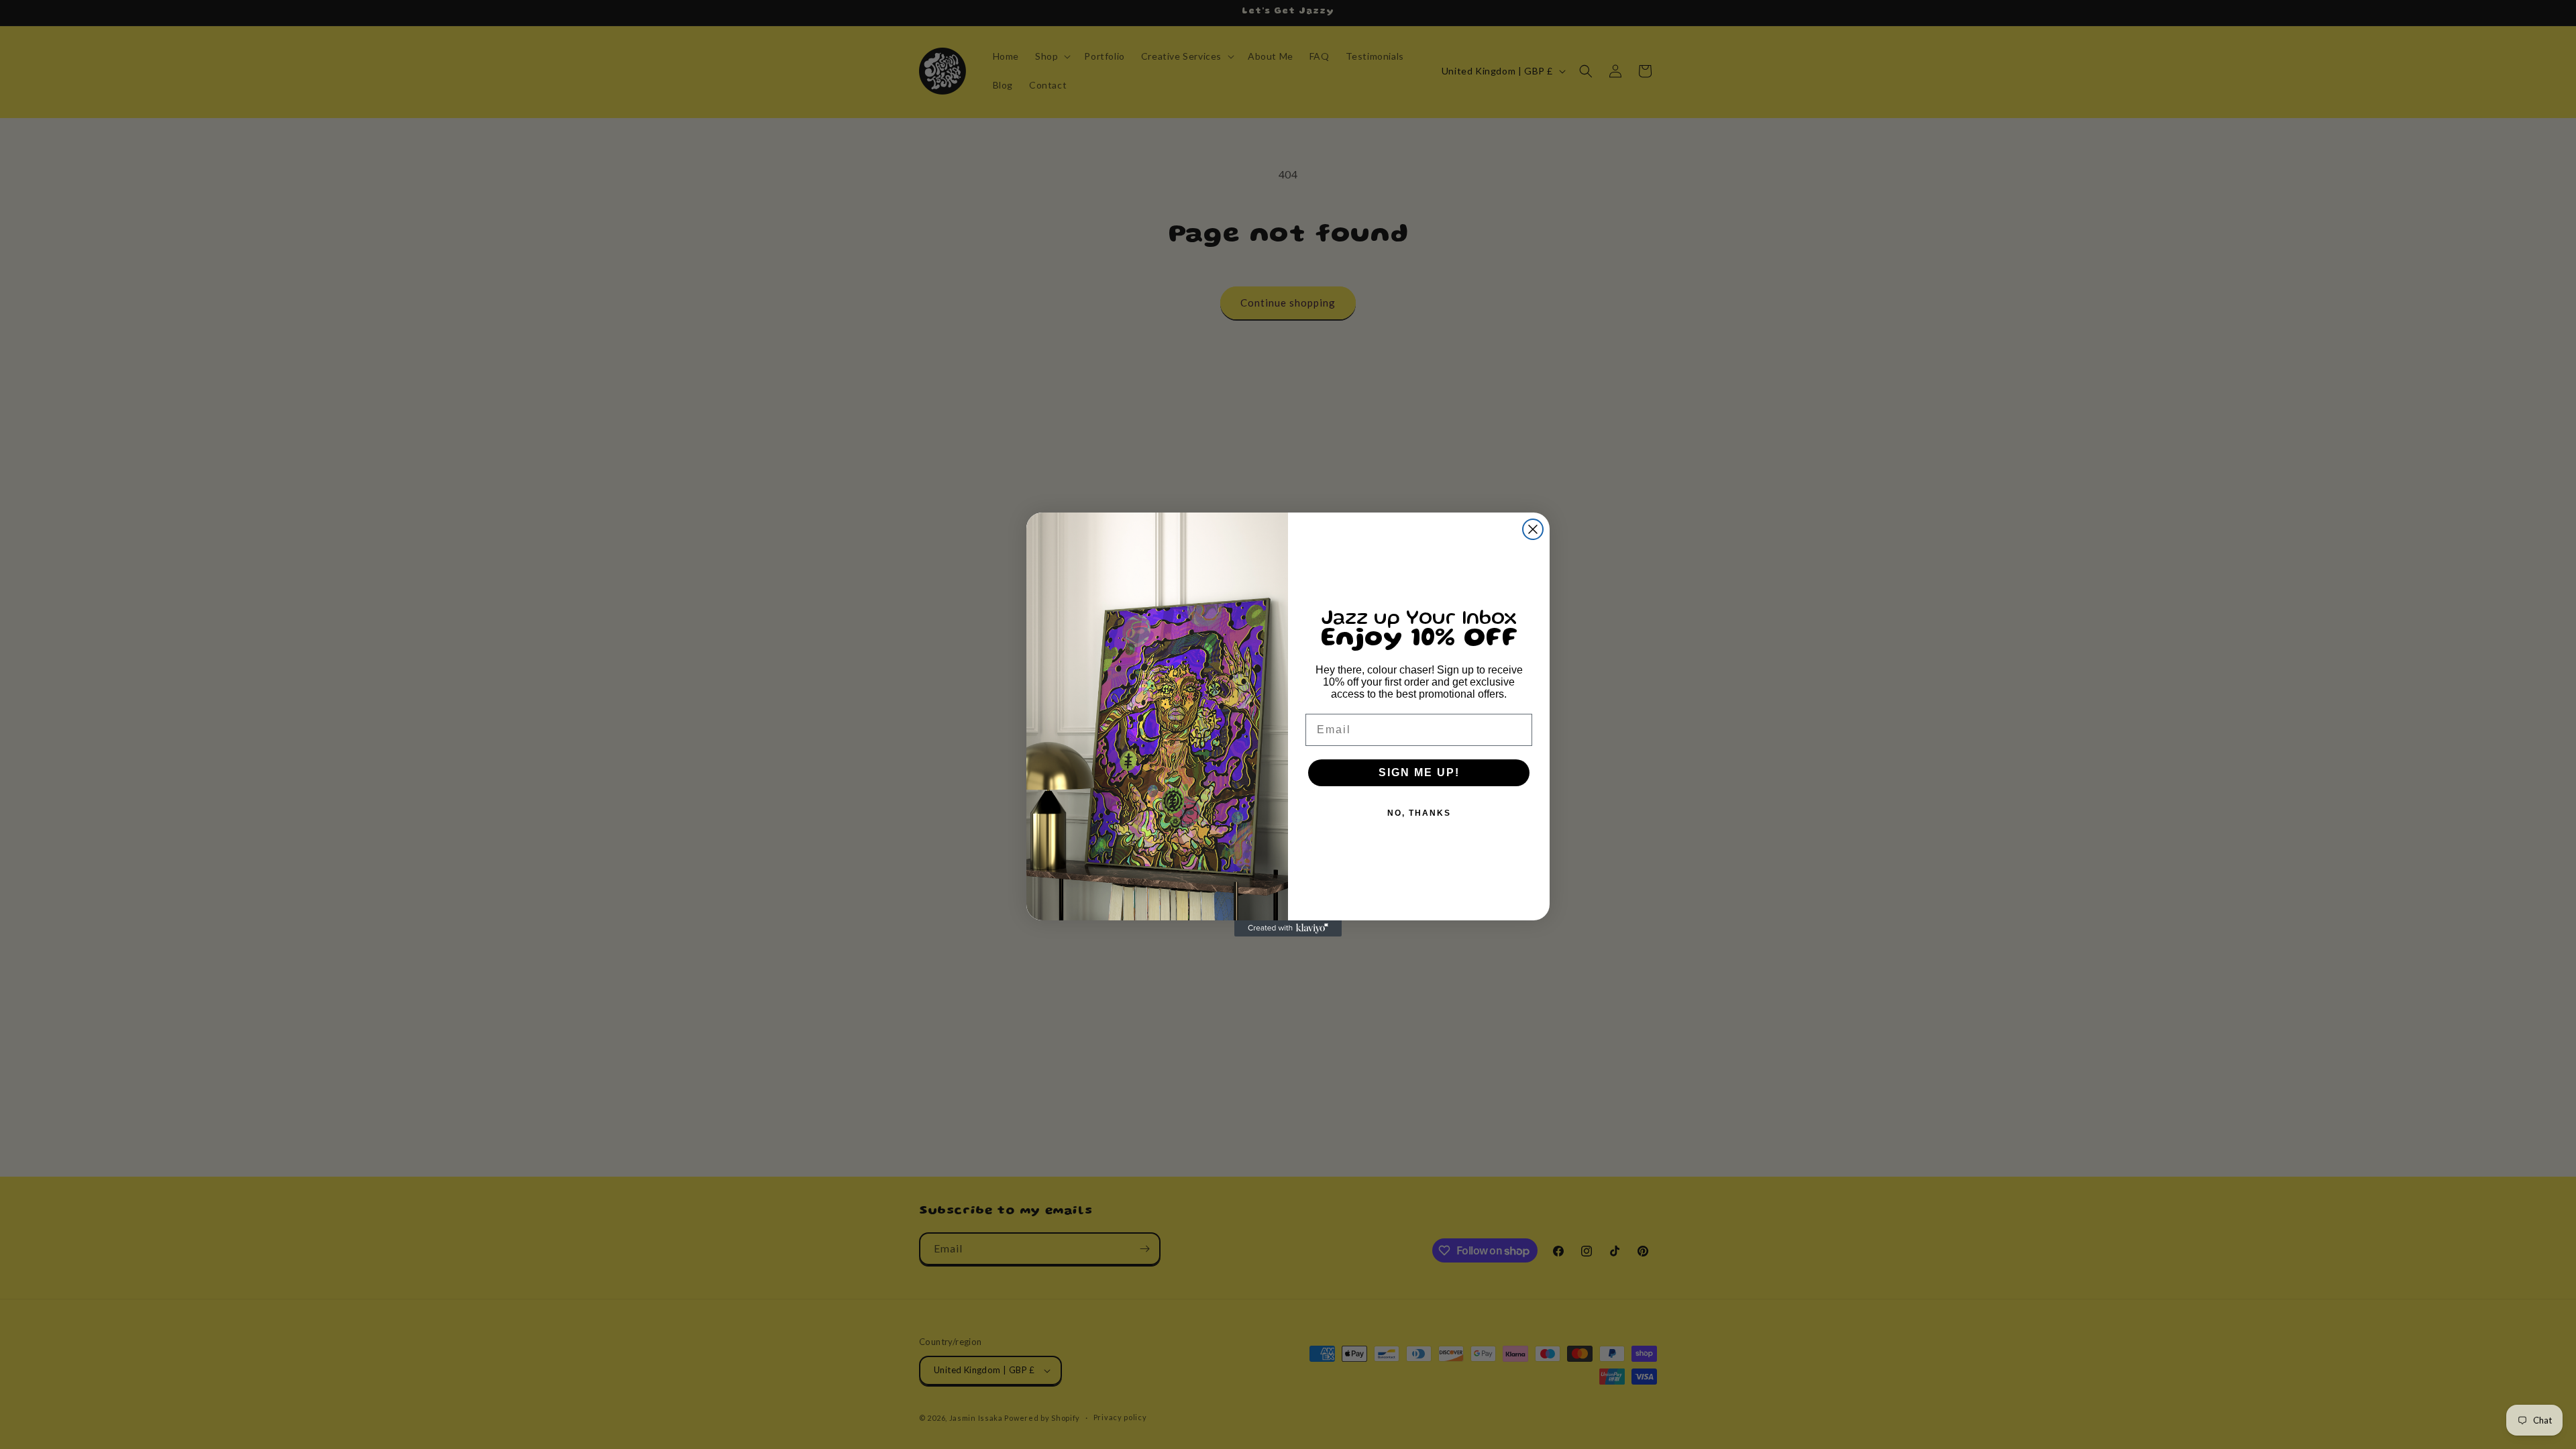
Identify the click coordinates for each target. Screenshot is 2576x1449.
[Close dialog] (1533, 529)
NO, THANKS (1419, 813)
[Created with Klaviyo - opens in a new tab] (1288, 928)
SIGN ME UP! (1419, 772)
